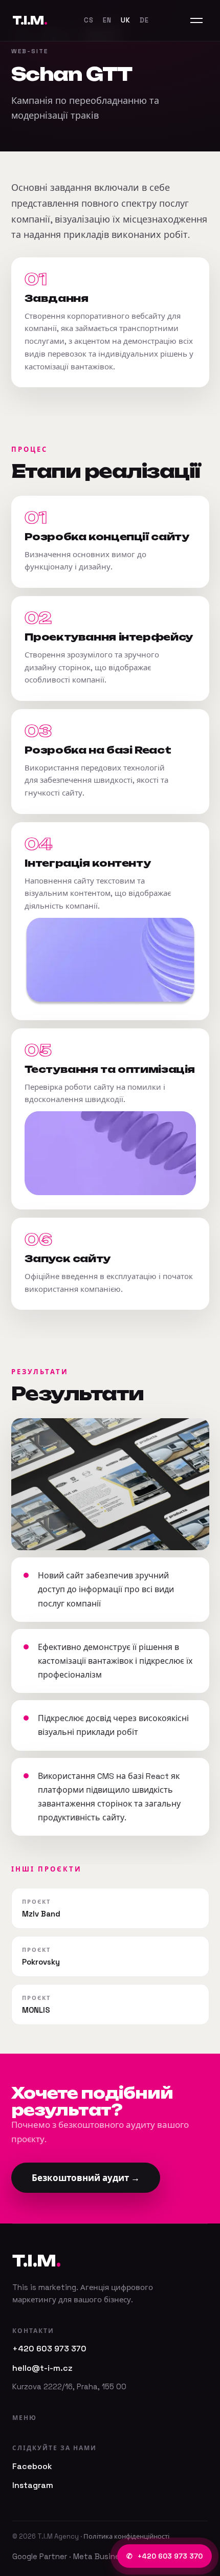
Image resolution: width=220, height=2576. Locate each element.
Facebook (32, 2466)
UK (126, 20)
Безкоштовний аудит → (86, 2178)
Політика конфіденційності (126, 2536)
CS (89, 20)
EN (107, 20)
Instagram (33, 2485)
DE (144, 20)
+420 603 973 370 (164, 2556)
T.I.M (30, 20)
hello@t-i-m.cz (42, 2368)
